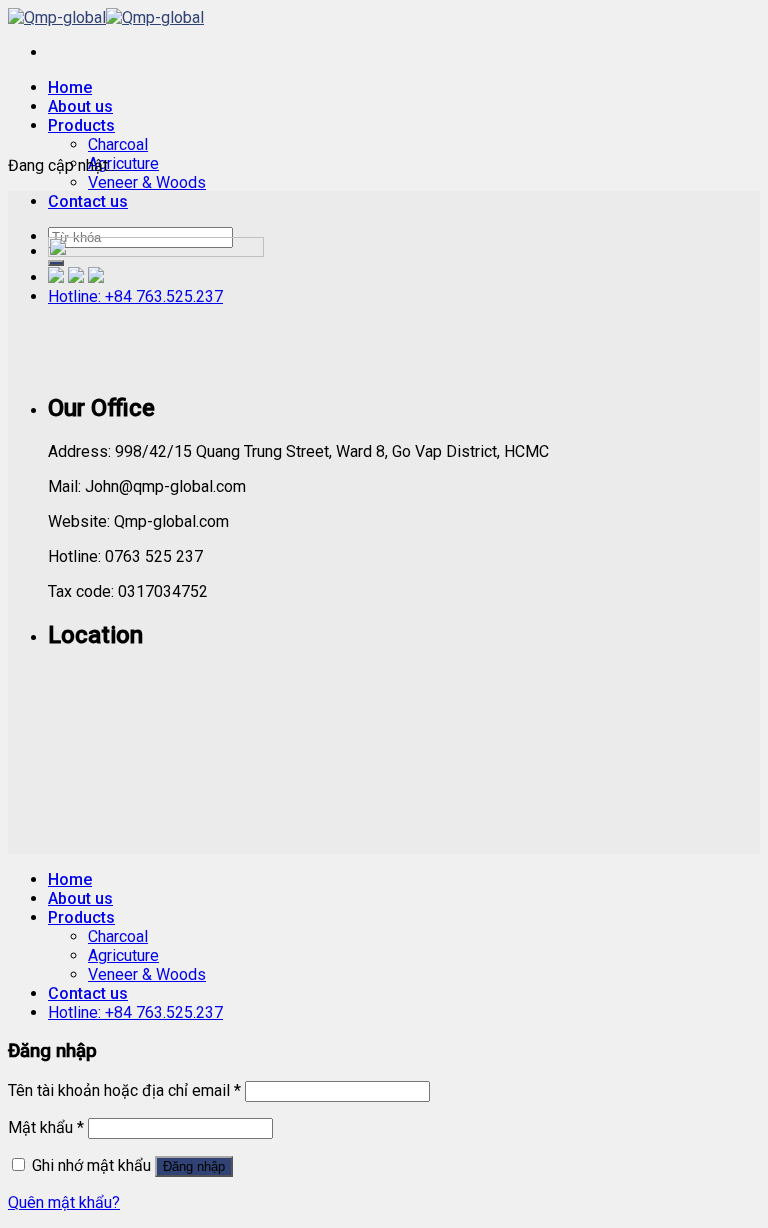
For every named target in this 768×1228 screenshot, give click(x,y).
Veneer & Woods (147, 182)
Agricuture (123, 163)
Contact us (88, 201)
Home (70, 87)
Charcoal (118, 144)
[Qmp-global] (106, 17)
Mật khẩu (46, 1127)
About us (80, 106)
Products (81, 125)
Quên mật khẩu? (64, 1202)
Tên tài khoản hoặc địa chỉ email (124, 1090)
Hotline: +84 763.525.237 (135, 1012)
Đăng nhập (194, 1166)
